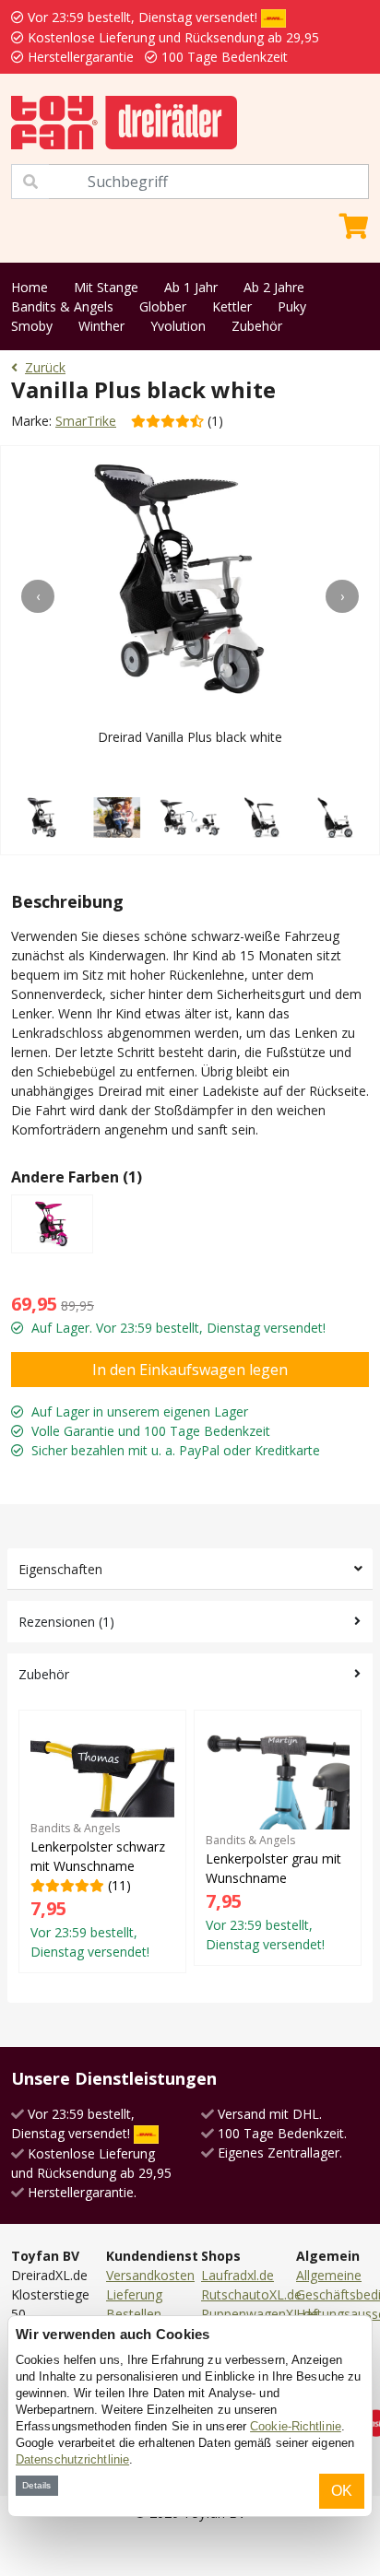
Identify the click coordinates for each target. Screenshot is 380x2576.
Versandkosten (150, 2275)
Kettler (232, 306)
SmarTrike (86, 421)
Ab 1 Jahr (191, 287)
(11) (98, 1890)
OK (342, 2491)
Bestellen (134, 2314)
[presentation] (38, 596)
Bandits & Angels (62, 306)
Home (30, 287)
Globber (163, 306)
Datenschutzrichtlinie (72, 2459)
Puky (292, 306)
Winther (101, 326)
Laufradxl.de (237, 2275)
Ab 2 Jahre (274, 287)
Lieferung (134, 2294)
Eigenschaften (60, 1569)
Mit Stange (106, 287)
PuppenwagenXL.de (260, 2314)
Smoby (32, 326)
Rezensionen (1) (66, 1622)
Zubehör (257, 326)
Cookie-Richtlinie (296, 2426)
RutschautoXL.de (251, 2294)
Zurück (45, 367)
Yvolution (178, 326)
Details (36, 2485)
